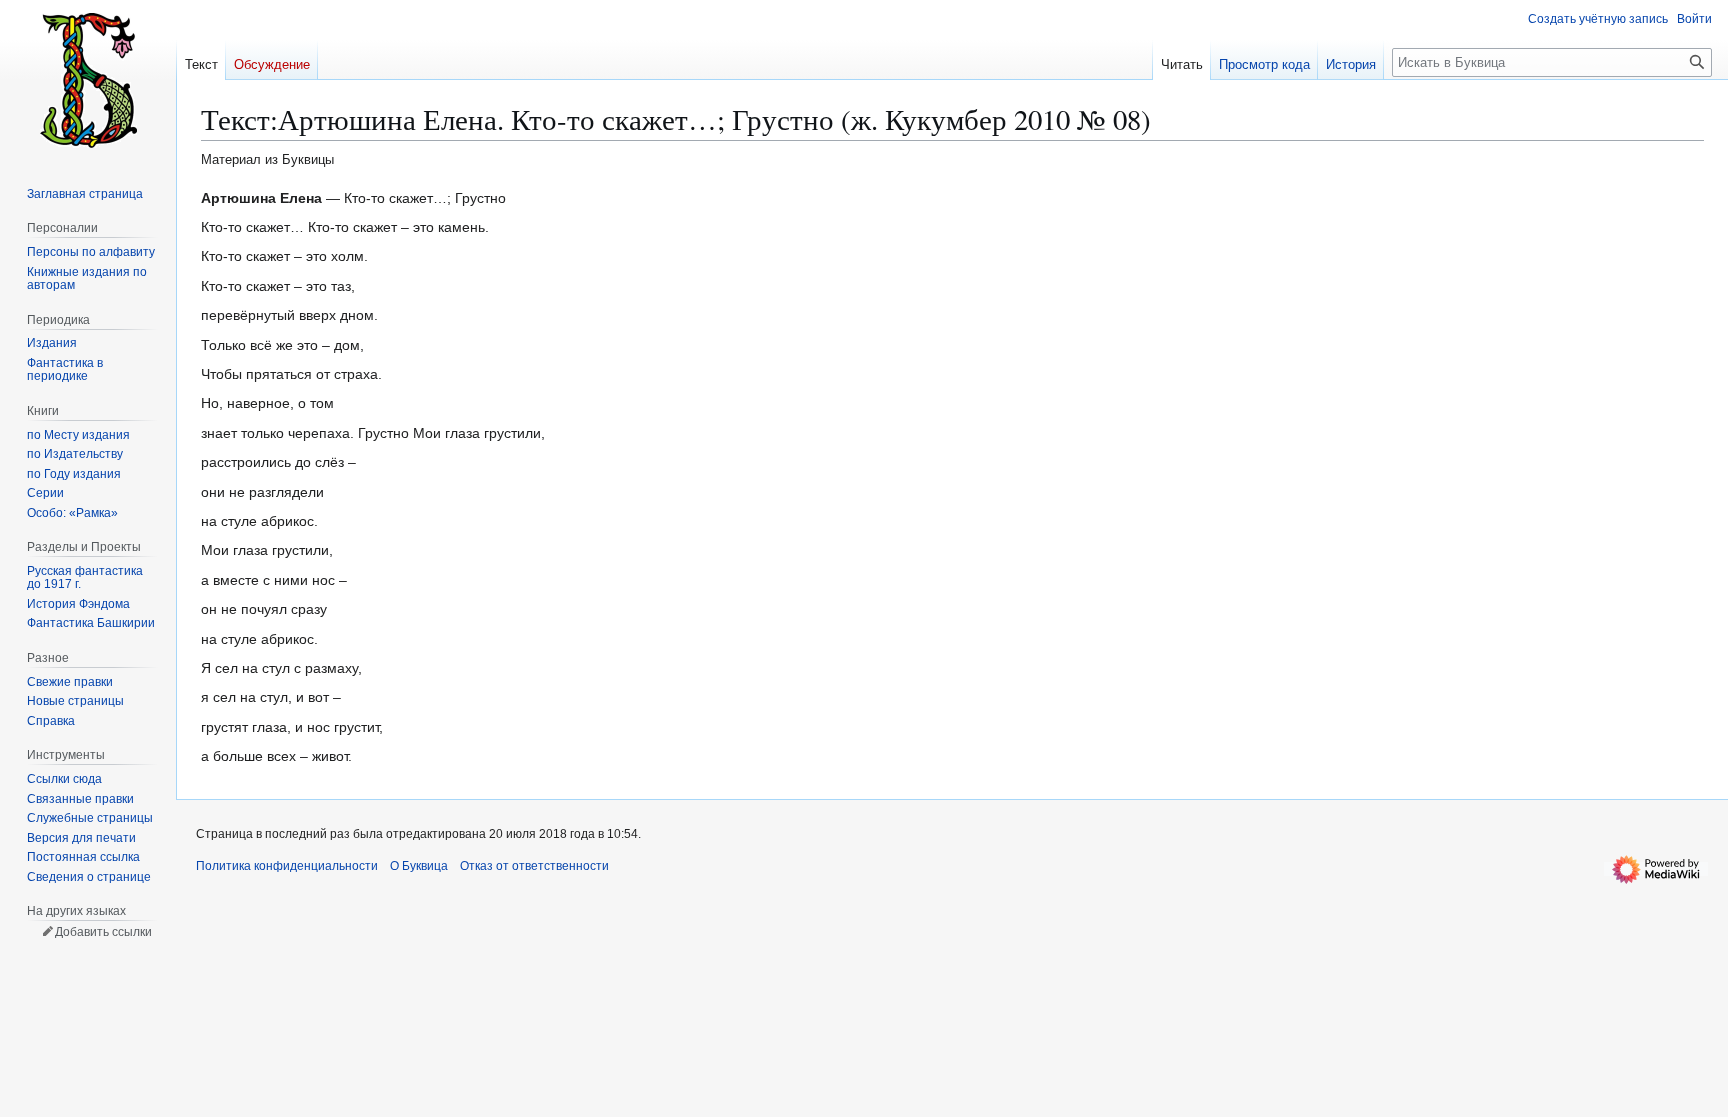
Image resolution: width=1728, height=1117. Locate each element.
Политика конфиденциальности (287, 866)
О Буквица (419, 866)
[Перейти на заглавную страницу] (88, 80)
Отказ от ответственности (534, 866)
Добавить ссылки (103, 932)
